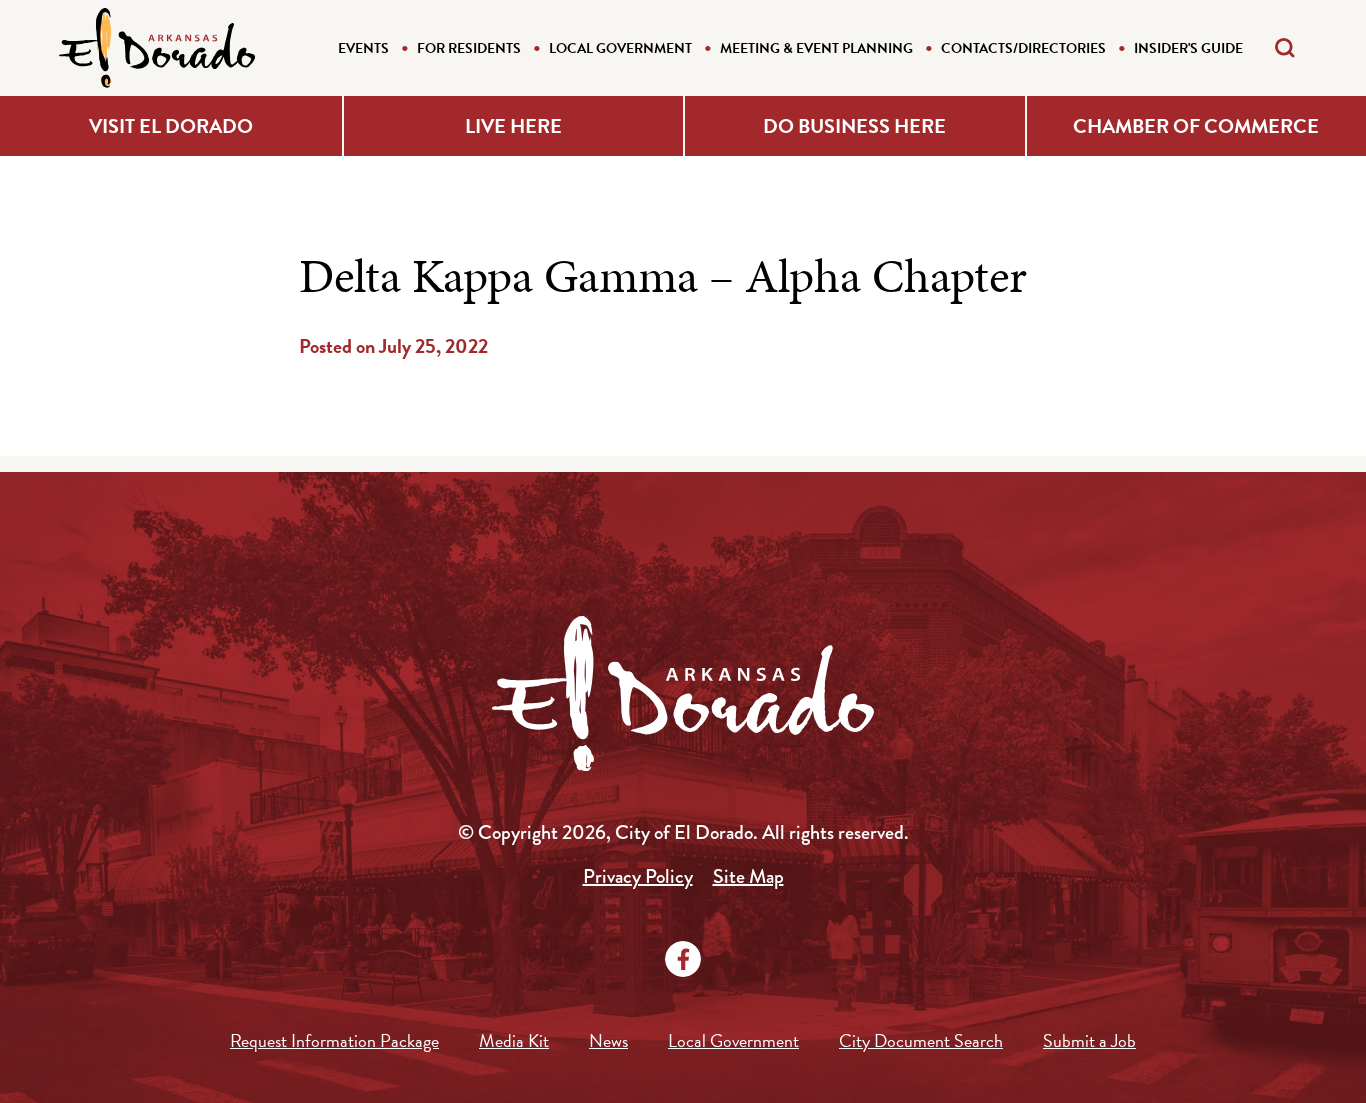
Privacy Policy (638, 876)
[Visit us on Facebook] (683, 959)
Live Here (513, 126)
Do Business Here (854, 126)
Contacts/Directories (1023, 48)
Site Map (748, 876)
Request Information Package (334, 1040)
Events (363, 48)
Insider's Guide (1188, 48)
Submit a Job (1089, 1040)
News (608, 1040)
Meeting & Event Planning (816, 48)
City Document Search (921, 1040)
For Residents (469, 48)
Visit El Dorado (171, 126)
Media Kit (514, 1040)
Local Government (620, 48)
